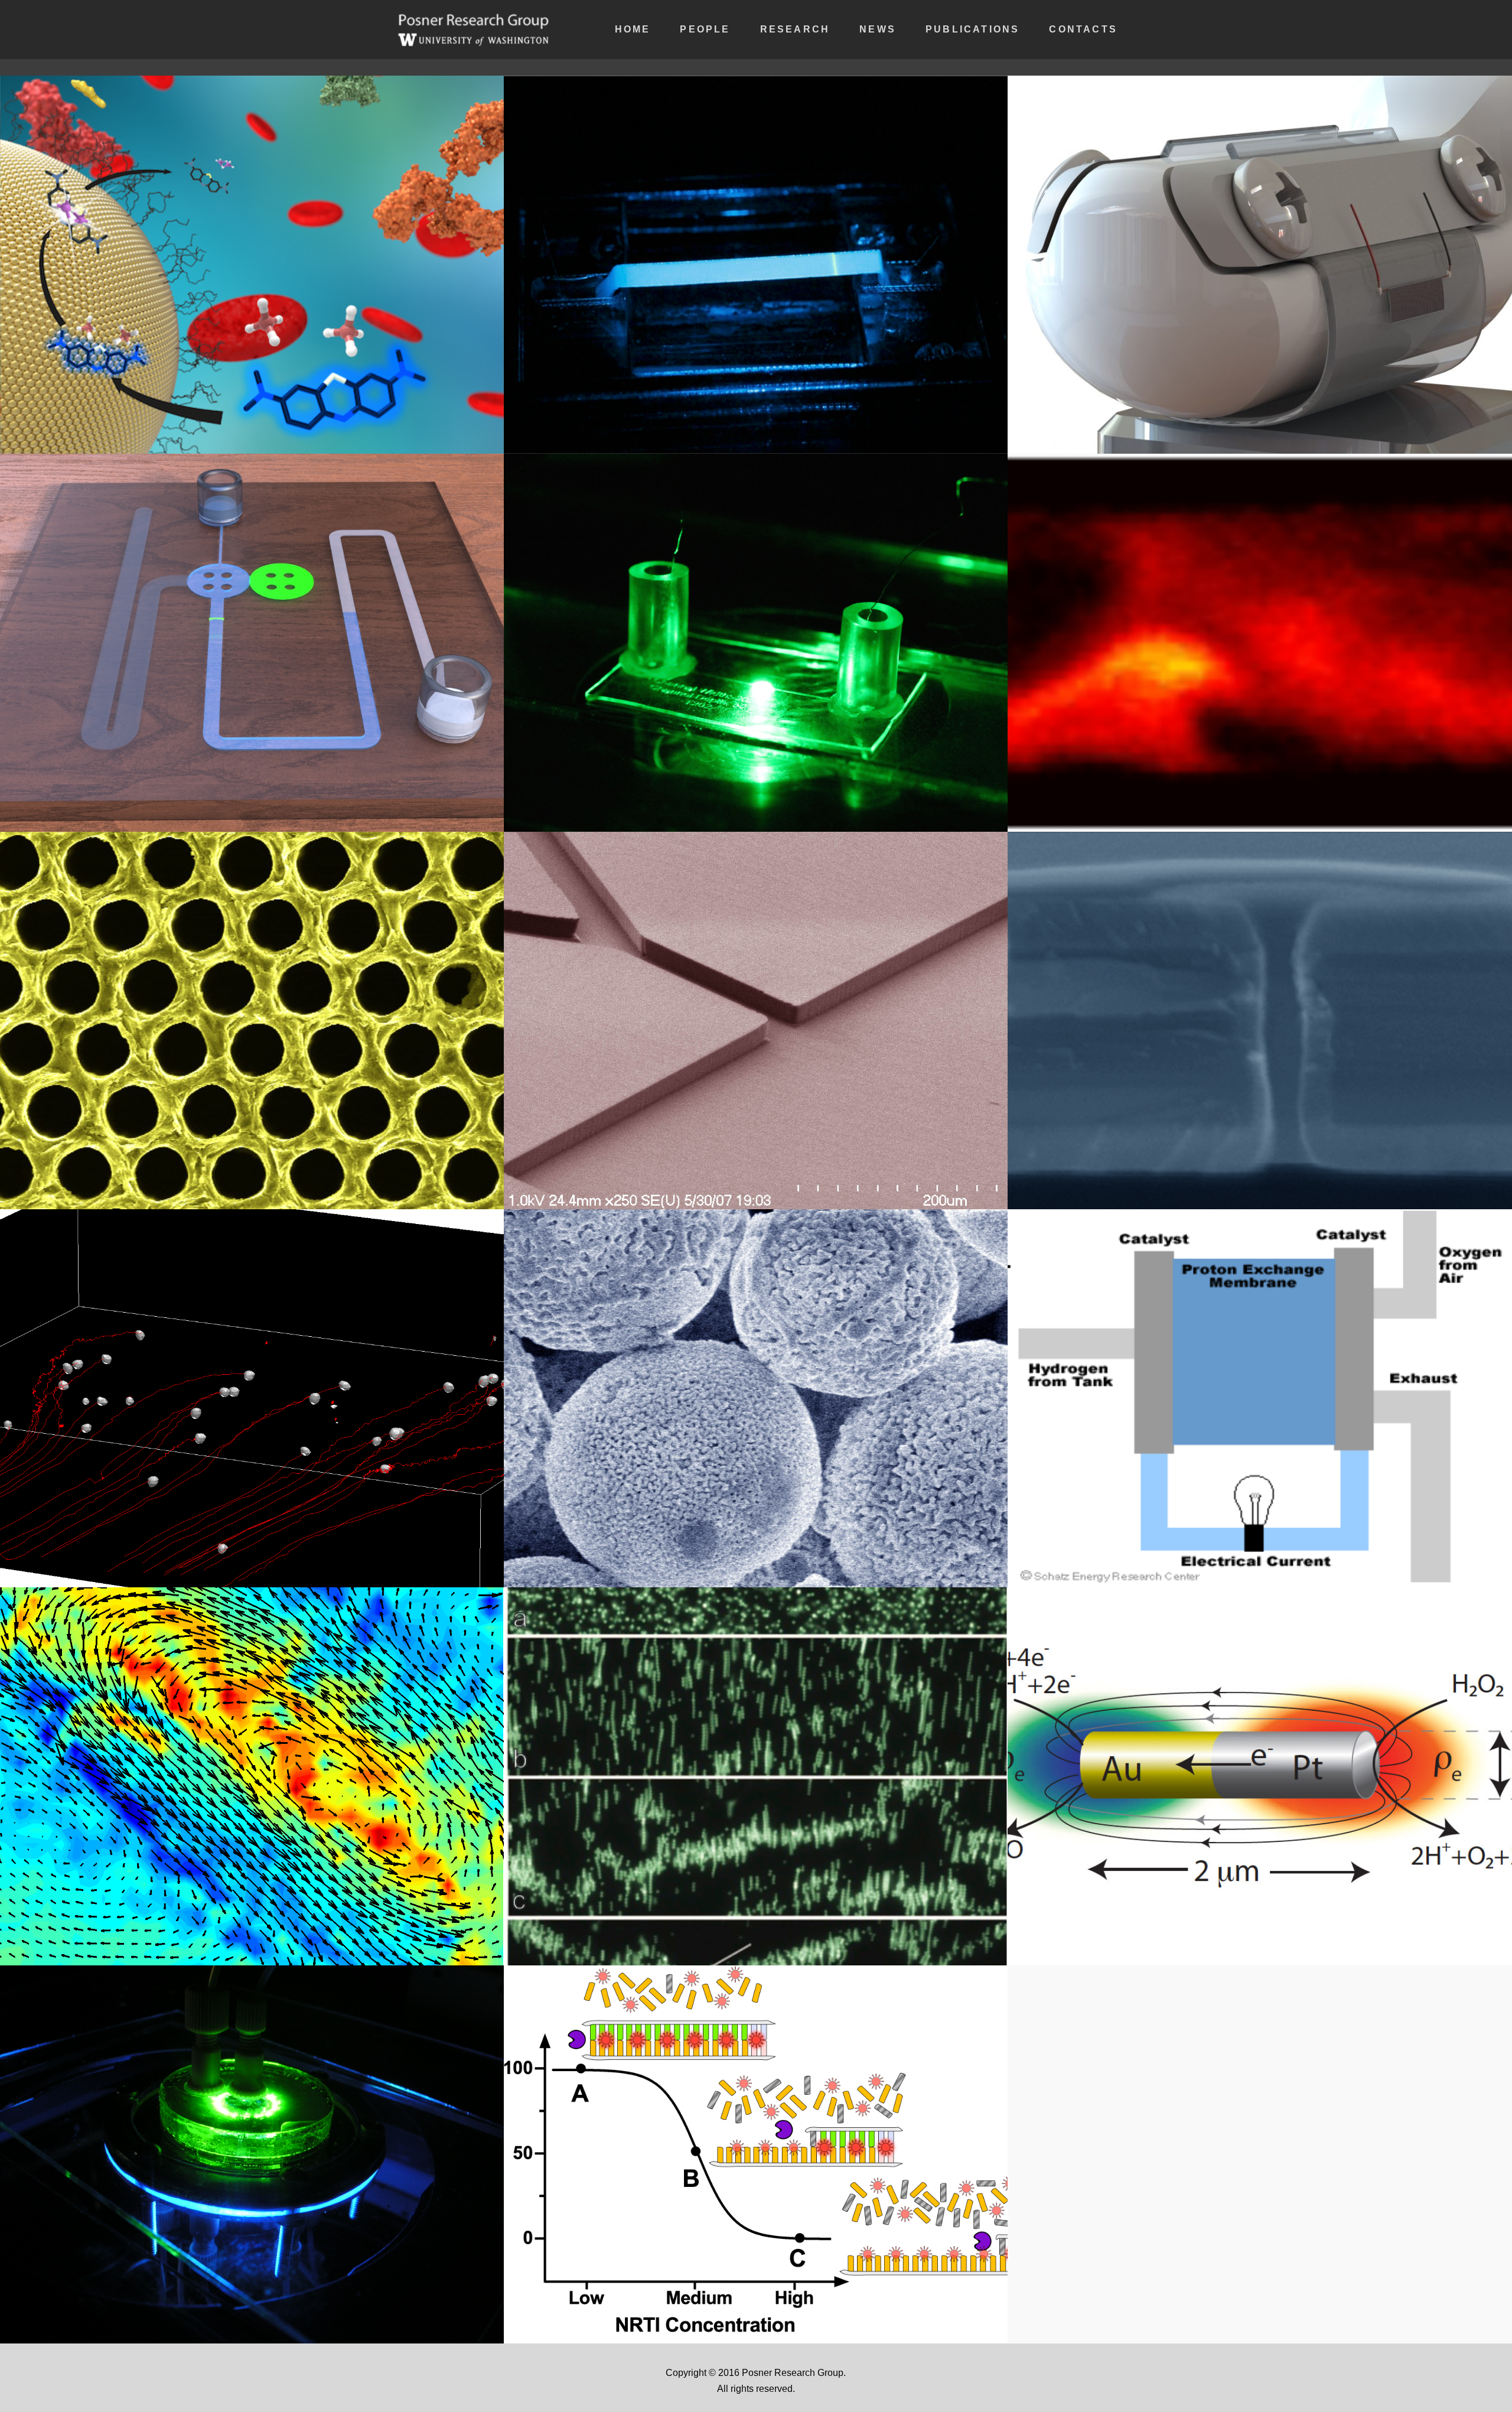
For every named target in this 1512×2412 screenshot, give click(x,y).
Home (633, 29)
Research (795, 29)
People (705, 29)
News (878, 29)
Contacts (1083, 29)
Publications (972, 29)
